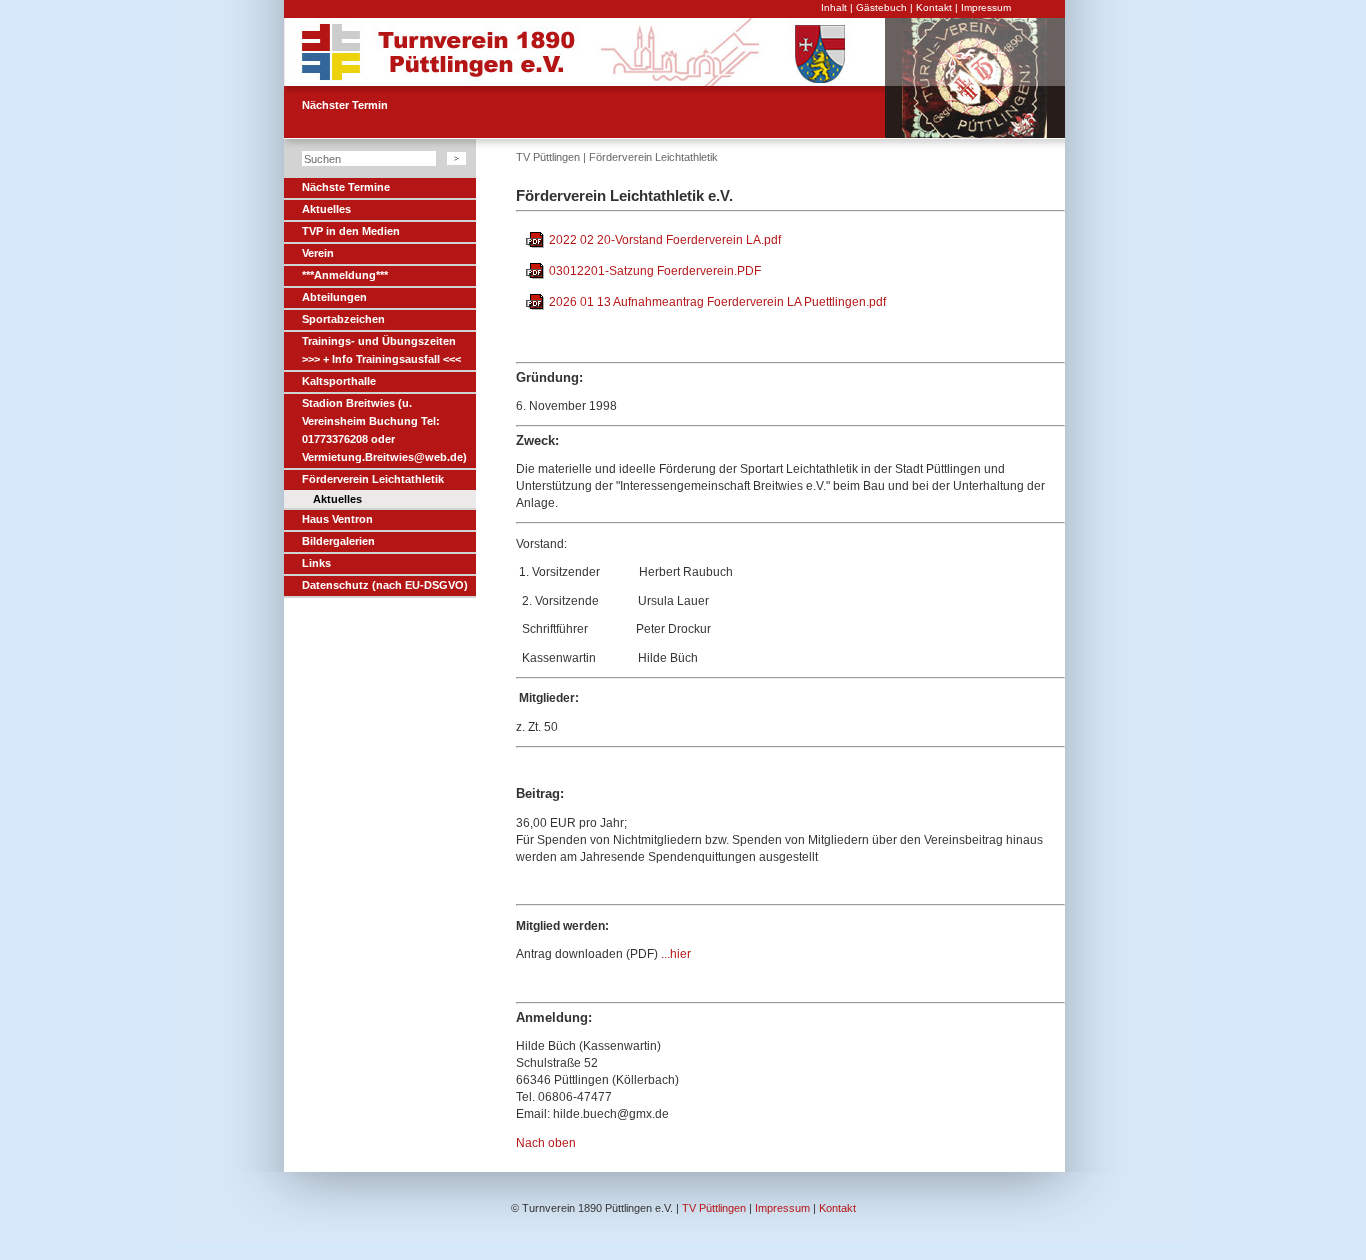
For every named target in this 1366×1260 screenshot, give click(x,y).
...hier (674, 954)
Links (316, 563)
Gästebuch (881, 7)
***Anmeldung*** (345, 275)
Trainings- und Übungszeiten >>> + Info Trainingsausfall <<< (381, 350)
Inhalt (834, 7)
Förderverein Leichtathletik (373, 479)
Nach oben (546, 1143)
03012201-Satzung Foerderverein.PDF (655, 271)
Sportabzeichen (343, 319)
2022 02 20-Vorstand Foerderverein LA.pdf (665, 240)
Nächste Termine (346, 187)
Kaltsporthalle (339, 381)
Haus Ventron (337, 519)
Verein (318, 253)
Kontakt (934, 7)
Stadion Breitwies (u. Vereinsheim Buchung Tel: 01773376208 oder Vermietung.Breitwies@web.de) (384, 430)
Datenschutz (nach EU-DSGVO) (385, 585)
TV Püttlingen (548, 157)
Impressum (986, 7)
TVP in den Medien (351, 231)
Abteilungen (334, 297)
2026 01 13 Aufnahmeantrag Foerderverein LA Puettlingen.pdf (717, 302)
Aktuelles (326, 209)
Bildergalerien (338, 541)
